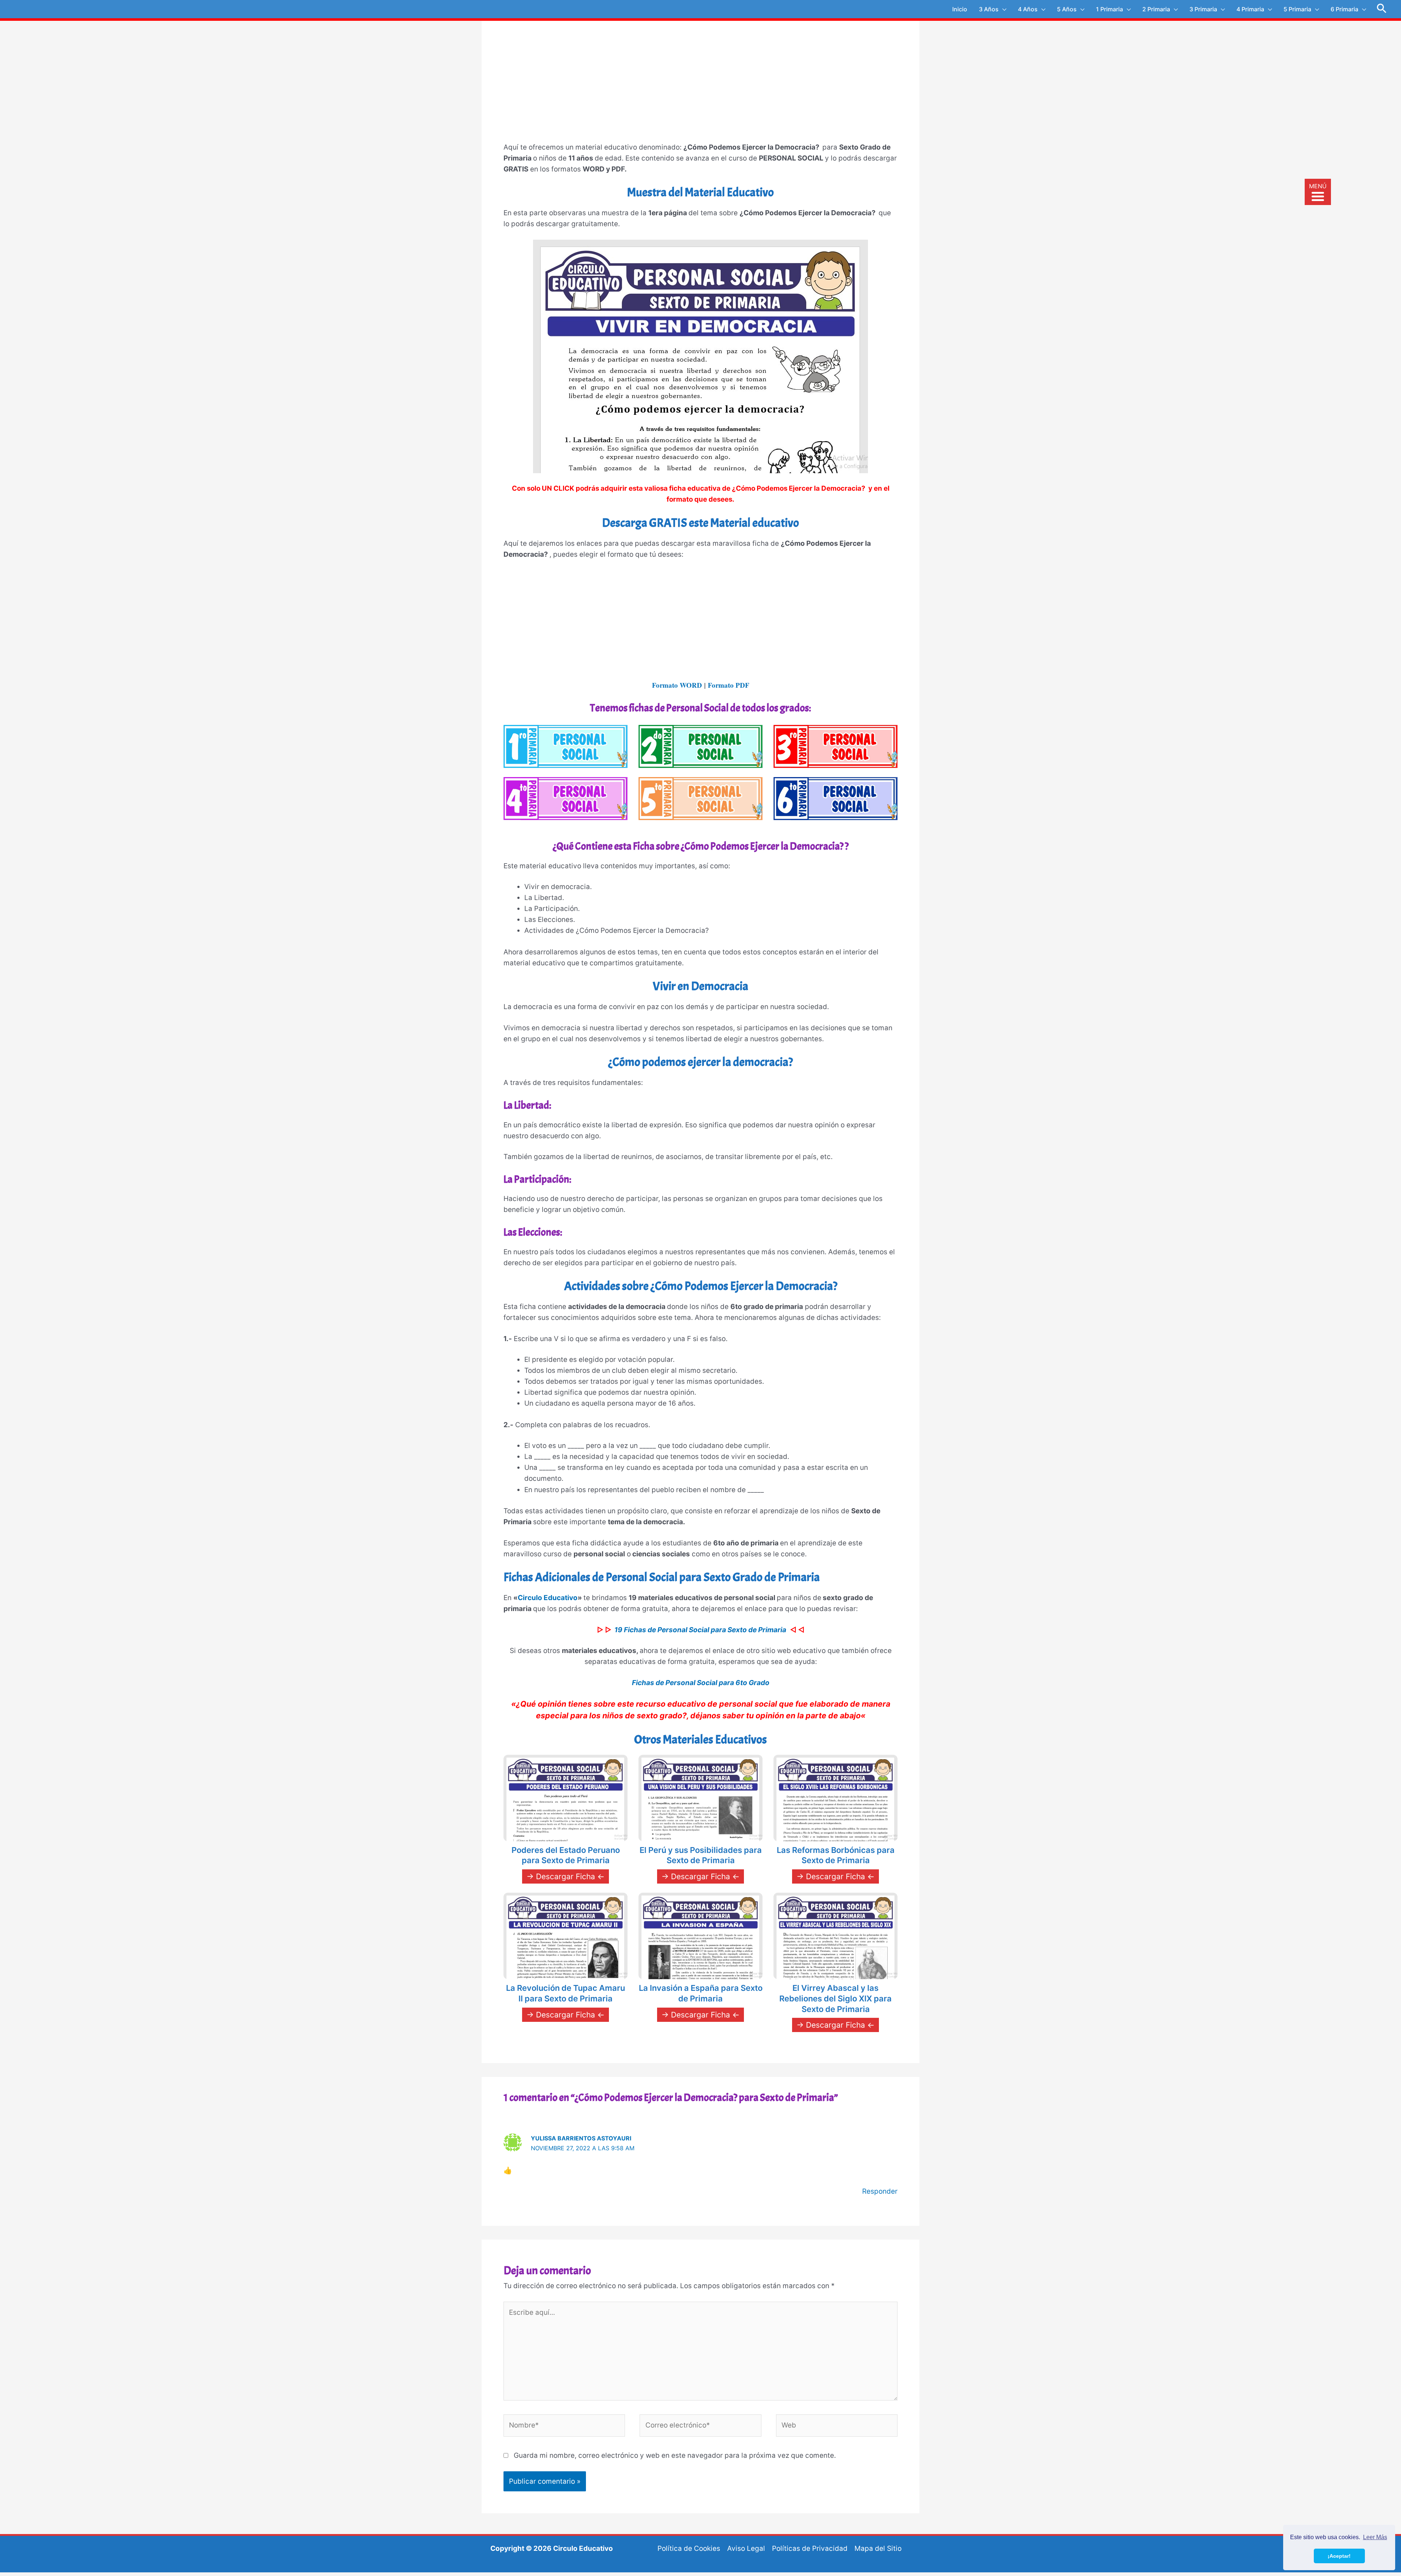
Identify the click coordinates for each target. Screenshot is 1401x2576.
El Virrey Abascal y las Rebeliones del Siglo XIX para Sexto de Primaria (835, 1998)
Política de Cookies (689, 2548)
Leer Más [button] (1375, 2537)
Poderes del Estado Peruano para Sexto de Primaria (566, 1855)
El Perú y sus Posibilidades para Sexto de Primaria (701, 1855)
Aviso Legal (746, 2548)
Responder (880, 2191)
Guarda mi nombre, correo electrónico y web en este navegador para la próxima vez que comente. (675, 2455)
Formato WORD (677, 685)
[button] (1382, 9)
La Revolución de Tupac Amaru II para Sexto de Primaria (566, 1993)
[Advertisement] (700, 86)
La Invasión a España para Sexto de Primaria (701, 1993)
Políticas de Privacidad (810, 2548)
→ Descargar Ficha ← (566, 1876)
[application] (1002, 9)
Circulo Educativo (548, 1598)
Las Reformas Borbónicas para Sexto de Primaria (836, 1855)
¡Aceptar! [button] (1339, 2556)
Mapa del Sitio (878, 2548)
